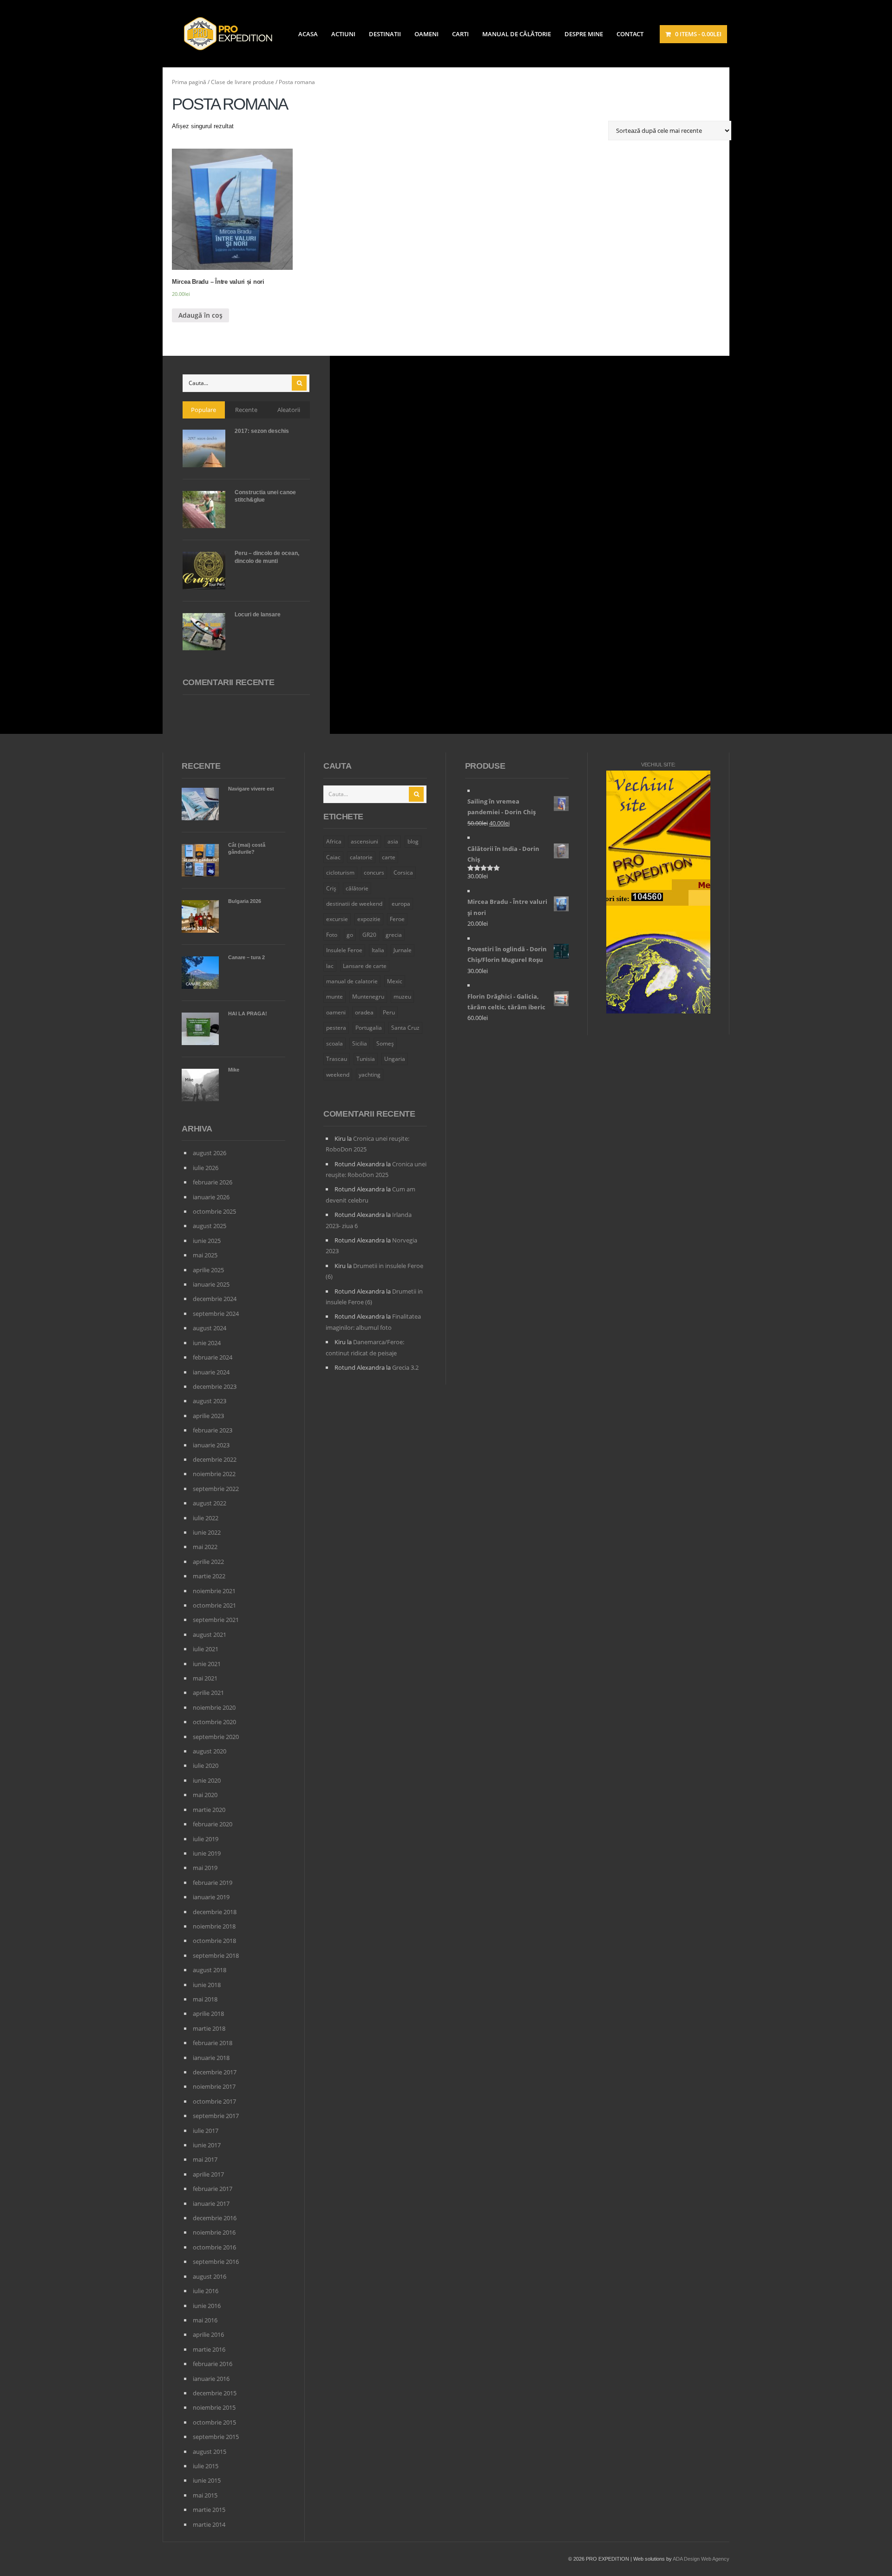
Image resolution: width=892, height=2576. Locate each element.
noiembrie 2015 (214, 2407)
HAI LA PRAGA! (248, 1013)
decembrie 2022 (215, 1459)
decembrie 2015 (215, 2393)
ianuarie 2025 (211, 1284)
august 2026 (210, 1153)
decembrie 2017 (215, 2072)
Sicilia (360, 1043)
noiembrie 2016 (214, 2232)
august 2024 (210, 1328)
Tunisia (366, 1059)
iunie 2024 (207, 1343)
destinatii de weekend (354, 904)
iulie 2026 (206, 1168)
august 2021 (210, 1635)
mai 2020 (205, 1795)
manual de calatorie (352, 981)
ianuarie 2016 (211, 2379)
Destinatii (385, 34)
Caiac (333, 857)
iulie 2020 (206, 1765)
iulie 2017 (206, 2131)
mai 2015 (205, 2495)
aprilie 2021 (208, 1693)
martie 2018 (209, 2028)
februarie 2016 (213, 2364)
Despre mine (584, 34)
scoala (334, 1043)
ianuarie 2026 (211, 1197)
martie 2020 (209, 1810)
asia (393, 841)
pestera (336, 1028)
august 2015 (210, 2452)
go (350, 935)
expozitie (369, 919)
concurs (374, 873)
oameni (336, 1012)
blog (413, 841)
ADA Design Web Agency (701, 2559)
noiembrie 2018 (214, 1926)
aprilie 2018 (208, 2014)
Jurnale (403, 950)
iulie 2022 (206, 1518)
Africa (334, 841)
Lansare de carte (365, 966)
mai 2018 (205, 1999)
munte (334, 997)
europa (401, 904)
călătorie (357, 888)
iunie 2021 (207, 1664)
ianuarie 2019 (211, 1897)
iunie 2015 (207, 2480)
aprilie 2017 (208, 2174)
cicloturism (340, 873)
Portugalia (369, 1028)
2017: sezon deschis (262, 431)
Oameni (426, 34)
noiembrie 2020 (214, 1707)
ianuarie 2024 (211, 1372)
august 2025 (210, 1226)
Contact (630, 34)
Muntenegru (368, 997)
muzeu (402, 997)
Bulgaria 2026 (245, 901)
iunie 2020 (207, 1780)
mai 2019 (205, 1868)
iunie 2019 (207, 1853)
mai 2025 (205, 1255)
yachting (370, 1075)
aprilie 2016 (208, 2334)
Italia (378, 950)
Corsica (403, 873)
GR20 (369, 935)
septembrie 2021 (216, 1620)
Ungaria (395, 1059)
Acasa (308, 34)
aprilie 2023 (208, 1416)
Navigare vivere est (251, 789)
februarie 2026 (213, 1182)
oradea (364, 1012)
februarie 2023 (213, 1430)
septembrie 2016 (216, 2262)
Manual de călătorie (517, 34)
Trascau (337, 1059)
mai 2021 (205, 1678)
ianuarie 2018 (211, 2058)
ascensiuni (364, 841)
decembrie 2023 (215, 1386)
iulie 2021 (206, 1649)
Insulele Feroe (344, 950)
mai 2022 (205, 1547)
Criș (331, 888)
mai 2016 (205, 2320)
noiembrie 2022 (214, 1474)
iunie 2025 (207, 1241)
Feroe (397, 919)
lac (330, 966)
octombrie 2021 (214, 1605)
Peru (389, 1012)
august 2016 (210, 2276)
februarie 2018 (213, 2043)
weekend (338, 1075)
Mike (234, 1070)
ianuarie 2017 (211, 2203)
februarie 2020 (213, 1824)
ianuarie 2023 (211, 1445)
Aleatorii (289, 410)
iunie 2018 (207, 1985)
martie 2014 (209, 2524)
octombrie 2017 (214, 2101)
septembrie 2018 (216, 1955)
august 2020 (210, 1751)
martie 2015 (209, 2510)
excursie (337, 919)
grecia (394, 935)
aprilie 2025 (208, 1270)
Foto (332, 935)
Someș (385, 1043)
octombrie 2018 (214, 1941)
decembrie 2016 (215, 2218)
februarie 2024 (213, 1357)
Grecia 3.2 (405, 1367)
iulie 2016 (206, 2291)
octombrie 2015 (214, 2422)
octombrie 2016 (214, 2247)
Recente (246, 410)
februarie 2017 (213, 2189)
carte (389, 857)
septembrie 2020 (216, 1737)
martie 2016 (209, 2349)
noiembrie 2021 (214, 1591)
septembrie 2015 (216, 2437)
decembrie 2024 (215, 1299)
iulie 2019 (206, 1839)
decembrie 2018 (215, 1912)
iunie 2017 (207, 2145)
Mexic (395, 981)
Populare (203, 410)
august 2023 (210, 1401)
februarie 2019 (213, 1883)
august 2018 (210, 1970)
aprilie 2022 (208, 1562)
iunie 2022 (207, 1532)
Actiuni (343, 34)
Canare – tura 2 (246, 957)
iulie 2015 (206, 2466)
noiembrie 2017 (214, 2086)
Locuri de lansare (258, 615)
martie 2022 (209, 1576)
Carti (460, 34)
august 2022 (210, 1503)
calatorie (361, 857)
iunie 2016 (207, 2306)
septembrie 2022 (216, 1489)
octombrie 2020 (214, 1722)
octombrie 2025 (214, 1211)
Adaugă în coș (200, 315)
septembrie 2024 (216, 1314)
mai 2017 (205, 2159)
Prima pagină (189, 82)
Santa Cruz (405, 1028)
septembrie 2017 (216, 2116)
